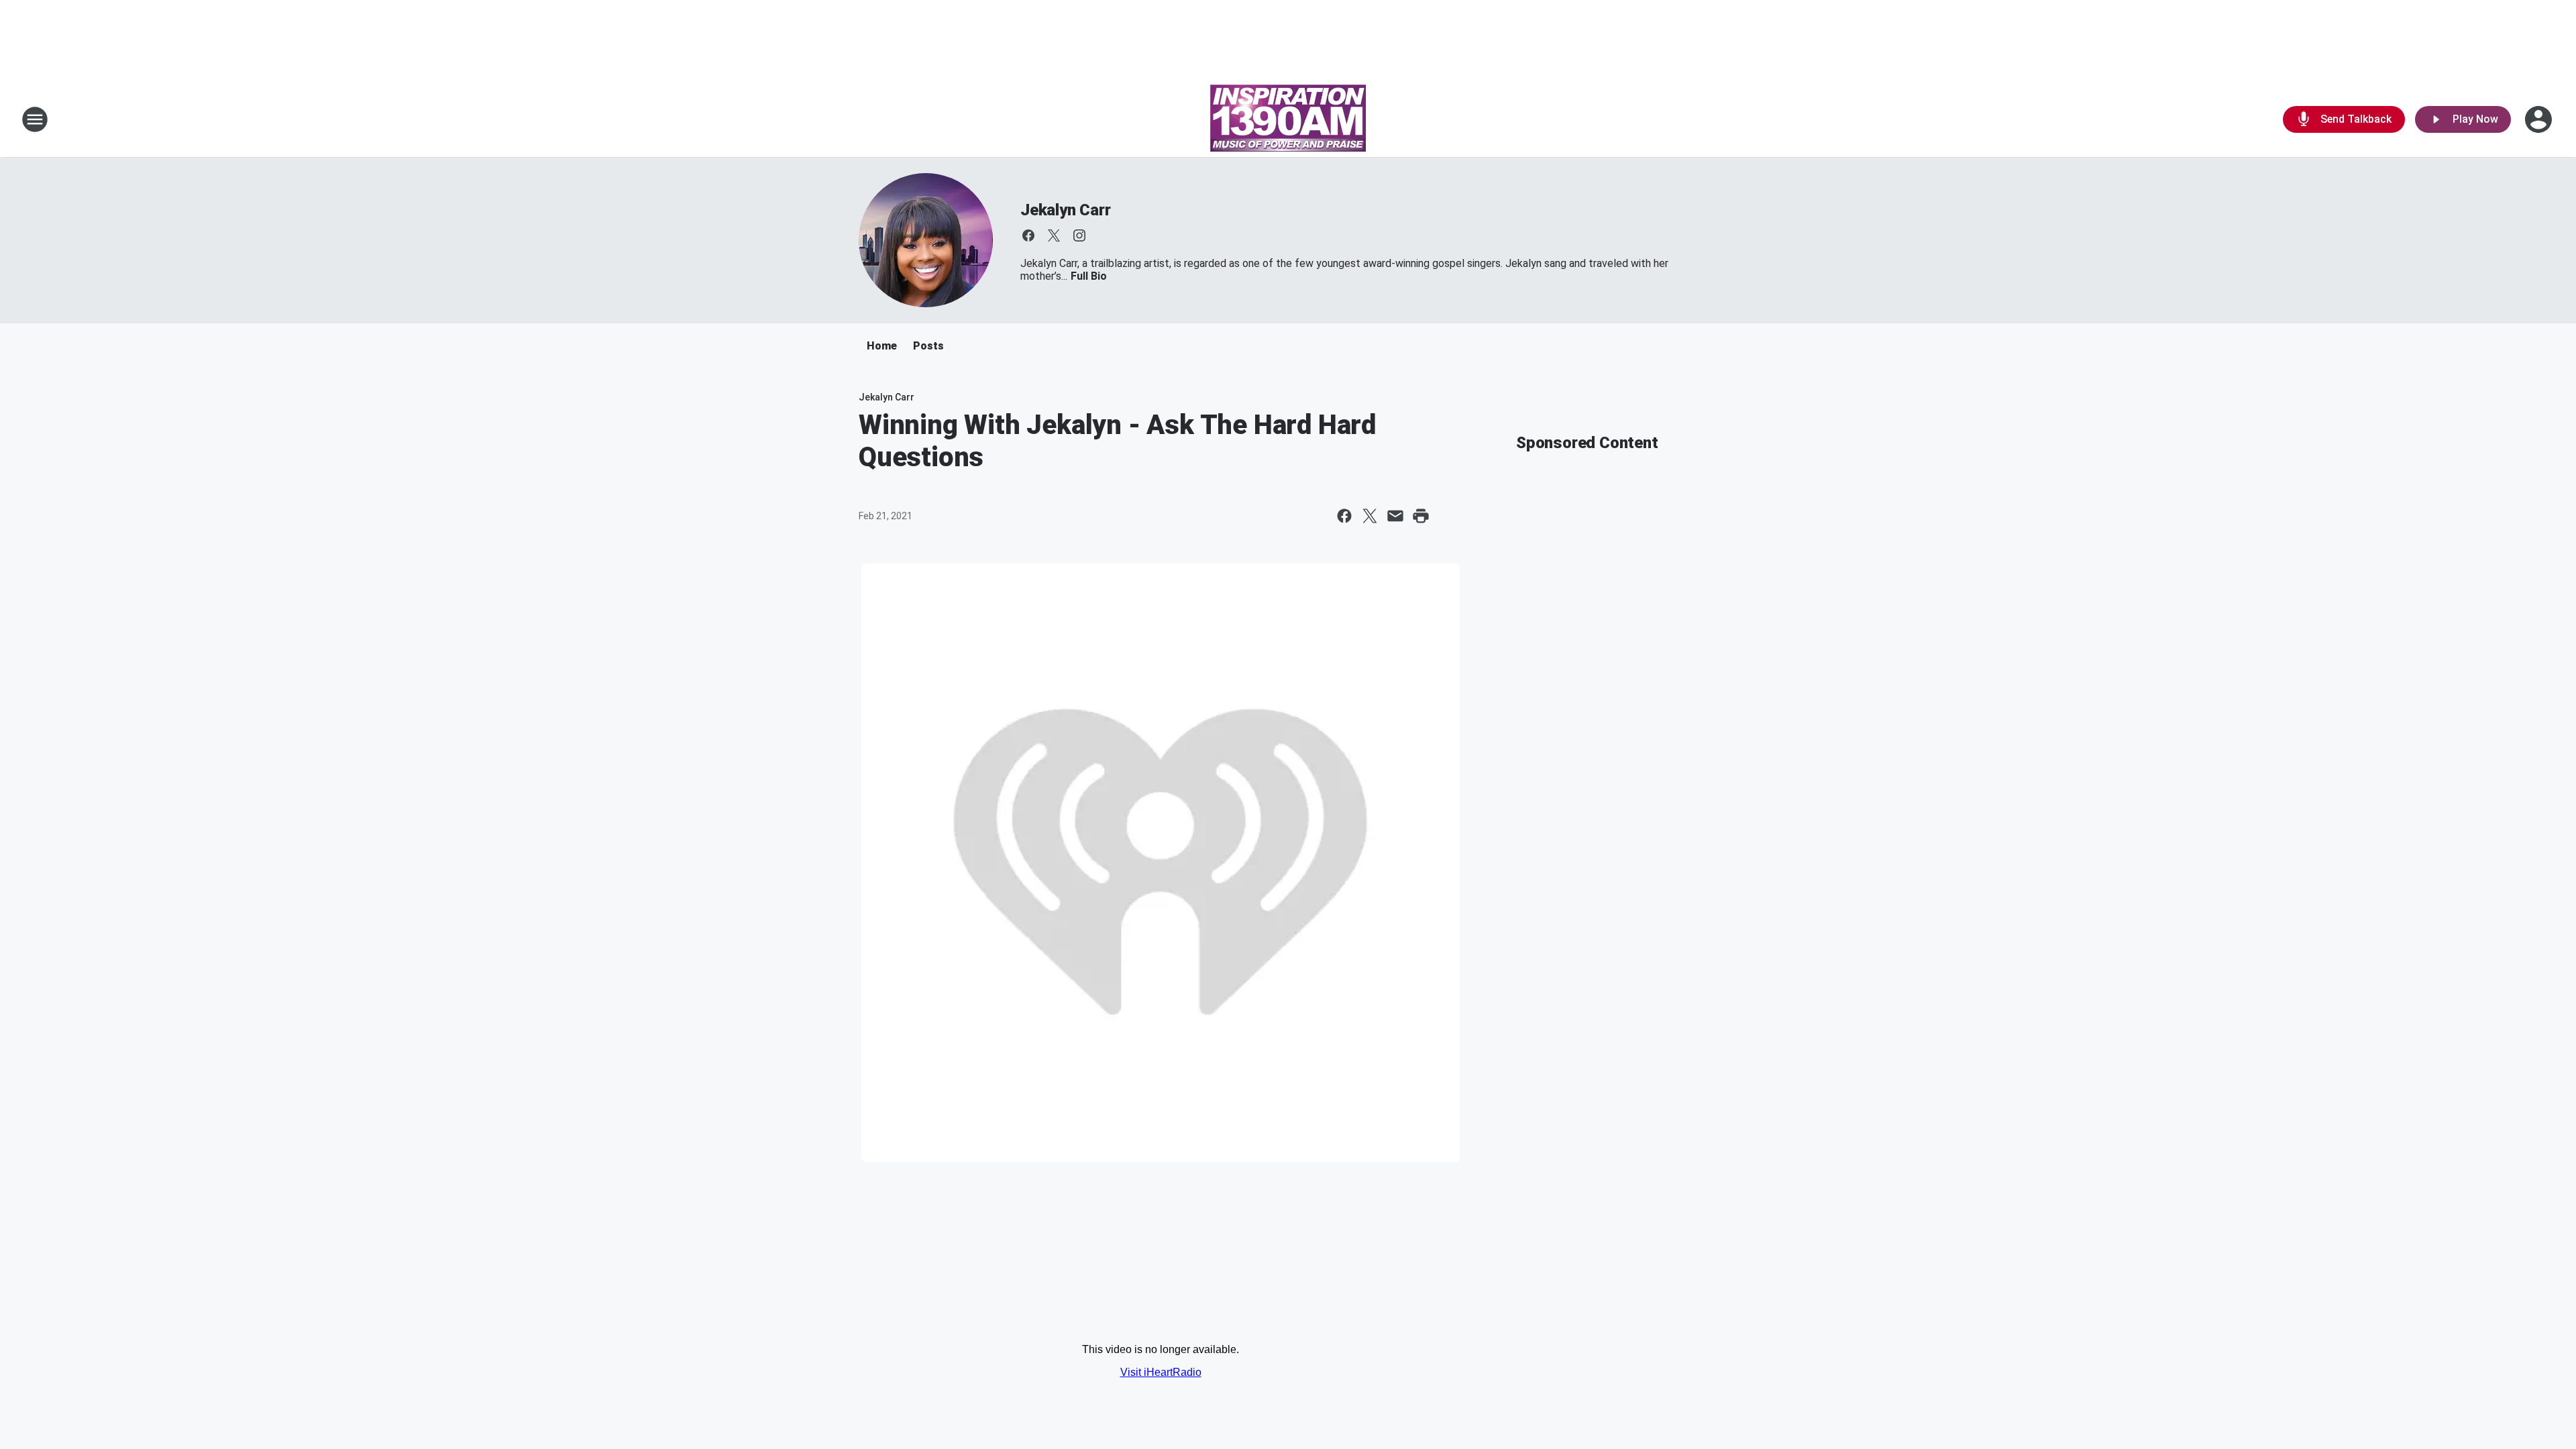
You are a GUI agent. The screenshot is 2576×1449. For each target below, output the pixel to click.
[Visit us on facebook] (1028, 235)
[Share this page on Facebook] (1344, 516)
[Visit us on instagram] (1079, 235)
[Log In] (2540, 119)
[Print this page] (1421, 516)
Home (882, 346)
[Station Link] (1288, 119)
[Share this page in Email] (1395, 516)
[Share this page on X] (1370, 516)
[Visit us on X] (1054, 235)
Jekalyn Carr (1066, 210)
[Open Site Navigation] (35, 119)
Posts (928, 346)
